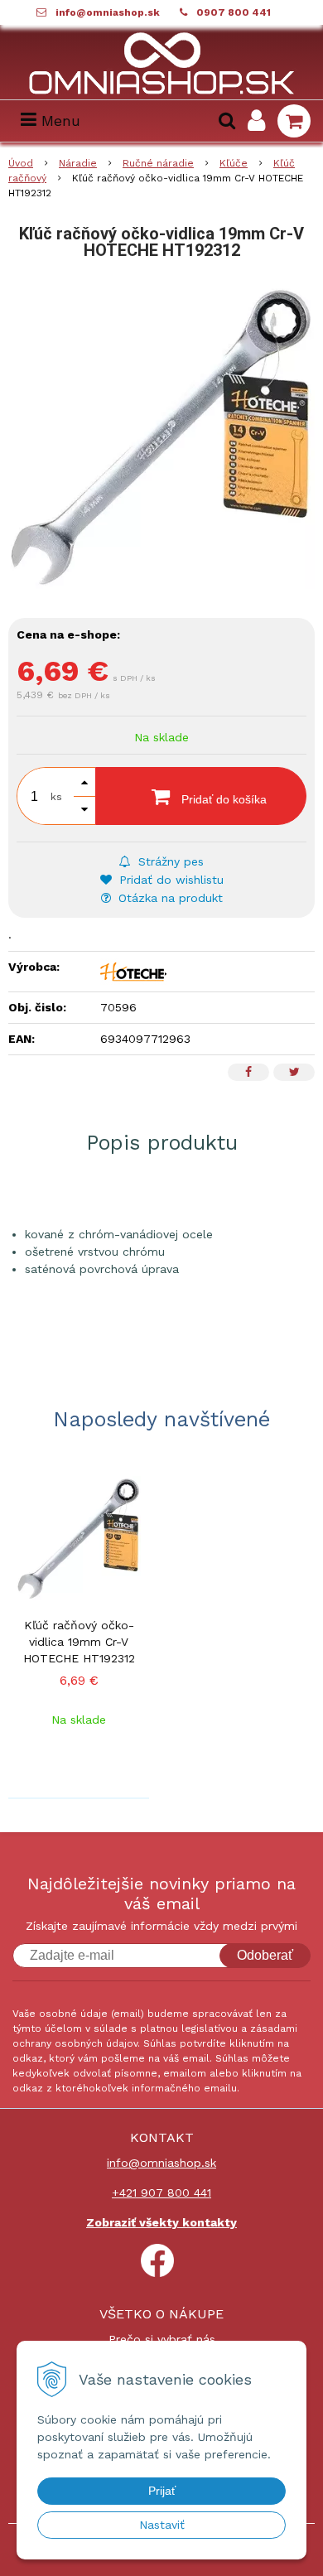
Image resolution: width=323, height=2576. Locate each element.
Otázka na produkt (169, 898)
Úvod (21, 163)
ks (56, 797)
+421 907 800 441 (161, 2192)
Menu (58, 121)
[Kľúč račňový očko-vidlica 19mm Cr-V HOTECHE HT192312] (161, 436)
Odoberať (265, 1955)
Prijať (162, 2491)
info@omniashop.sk (108, 12)
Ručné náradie (158, 163)
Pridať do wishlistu (169, 880)
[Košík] (294, 121)
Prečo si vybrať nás (162, 2339)
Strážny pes (169, 861)
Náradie (78, 163)
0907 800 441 (234, 12)
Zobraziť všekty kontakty (161, 2222)
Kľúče (234, 163)
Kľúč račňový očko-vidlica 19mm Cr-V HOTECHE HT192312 (79, 1642)
